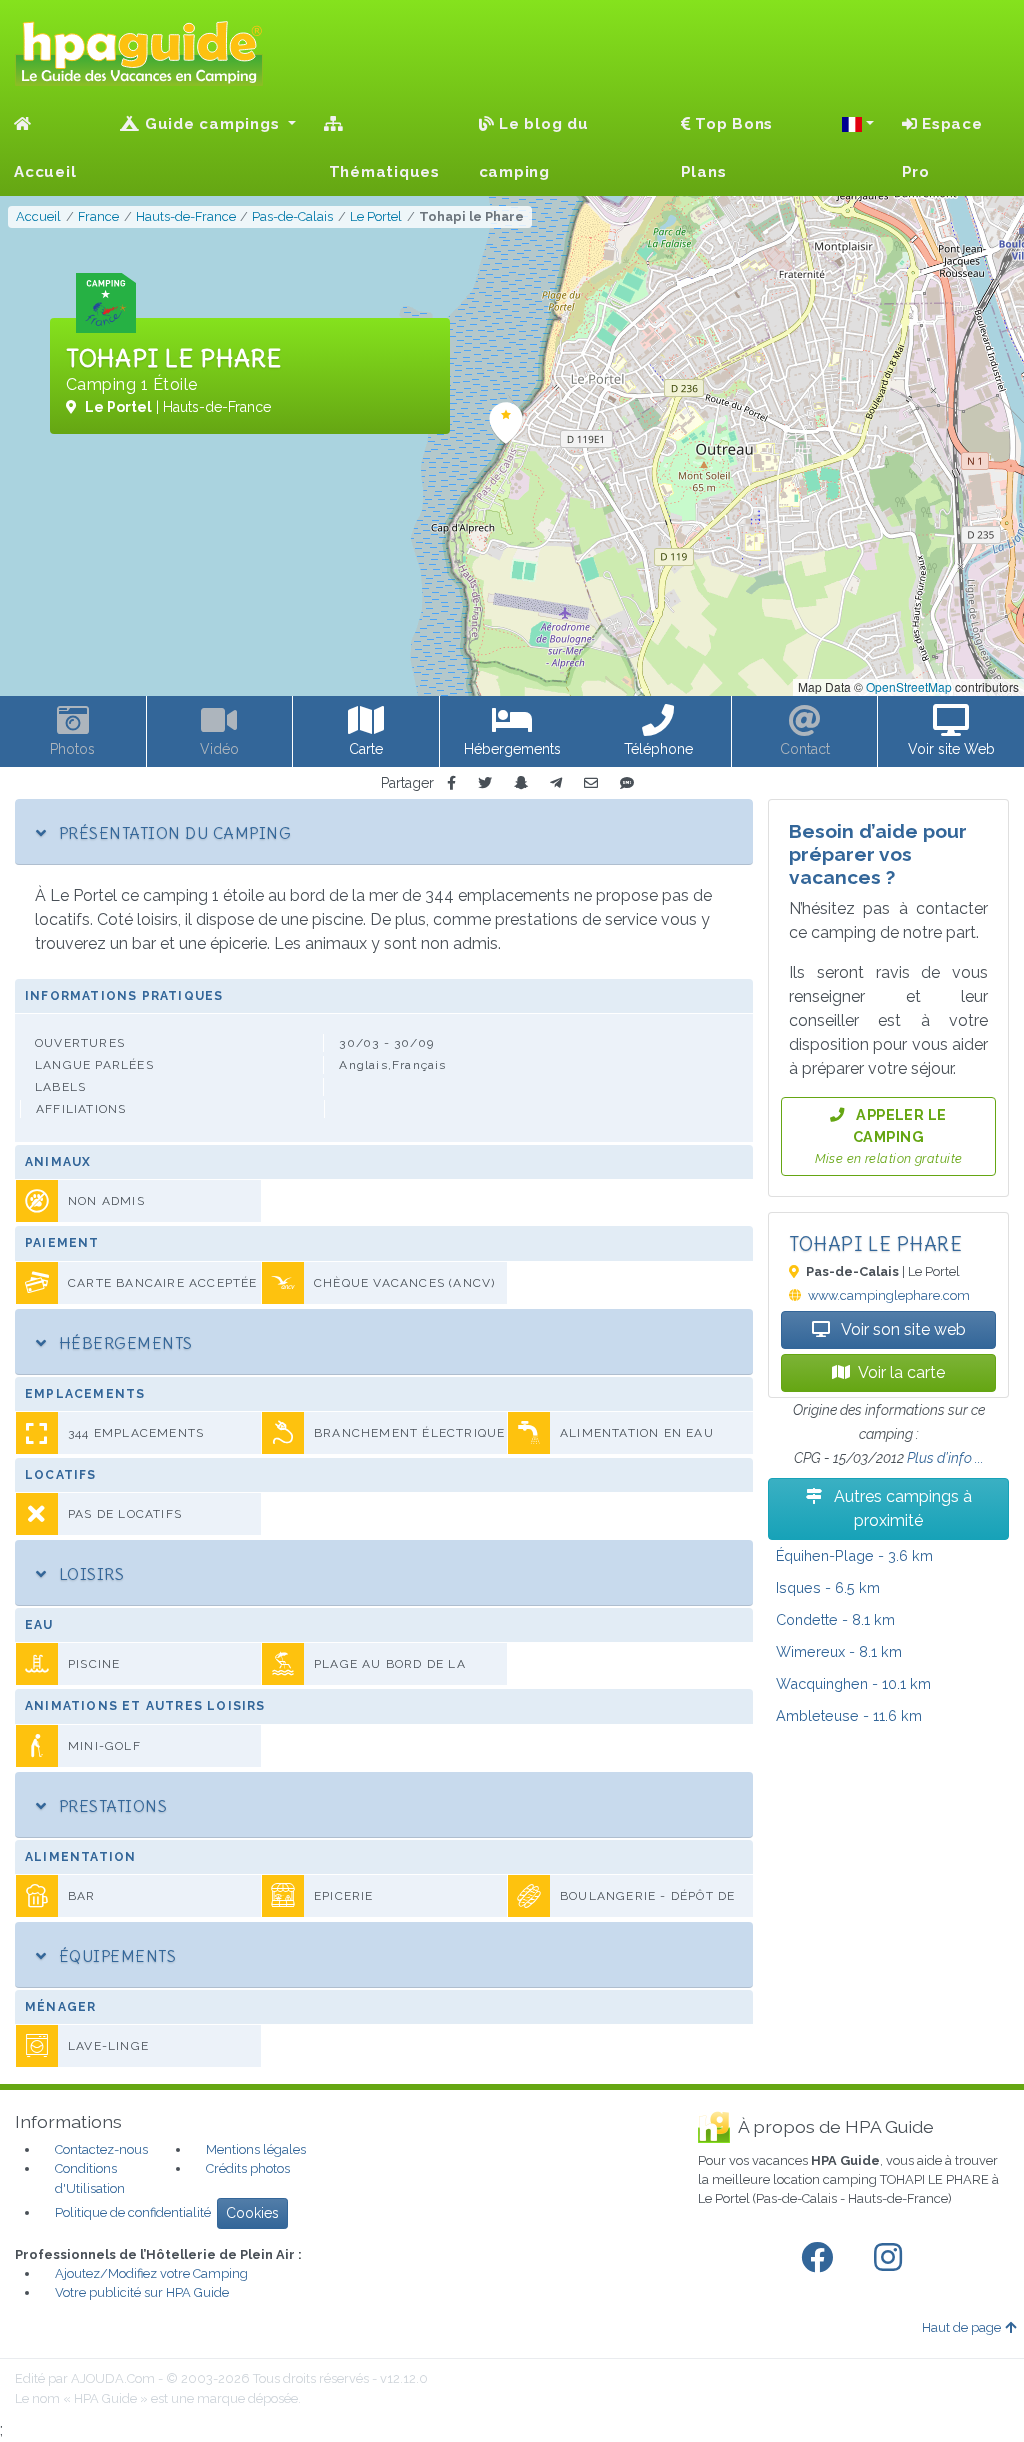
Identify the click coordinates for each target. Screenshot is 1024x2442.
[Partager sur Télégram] (556, 783)
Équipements (115, 1956)
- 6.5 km (828, 1587)
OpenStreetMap (909, 686)
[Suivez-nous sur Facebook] (821, 2258)
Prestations (110, 1806)
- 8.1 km (835, 1619)
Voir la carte (901, 1372)
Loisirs (89, 1574)
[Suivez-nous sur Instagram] (892, 2258)
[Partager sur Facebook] (451, 783)
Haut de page (961, 2327)
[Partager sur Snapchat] (521, 783)
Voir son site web (902, 1329)
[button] (858, 124)
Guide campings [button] (212, 124)
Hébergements (123, 1343)
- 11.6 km (849, 1715)
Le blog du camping (534, 148)
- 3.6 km (854, 1555)
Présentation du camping (172, 833)
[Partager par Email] (591, 783)
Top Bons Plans (727, 148)
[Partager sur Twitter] (485, 783)
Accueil (45, 172)
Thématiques (382, 172)
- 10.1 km (853, 1683)
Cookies (252, 2213)
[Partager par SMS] (627, 783)
